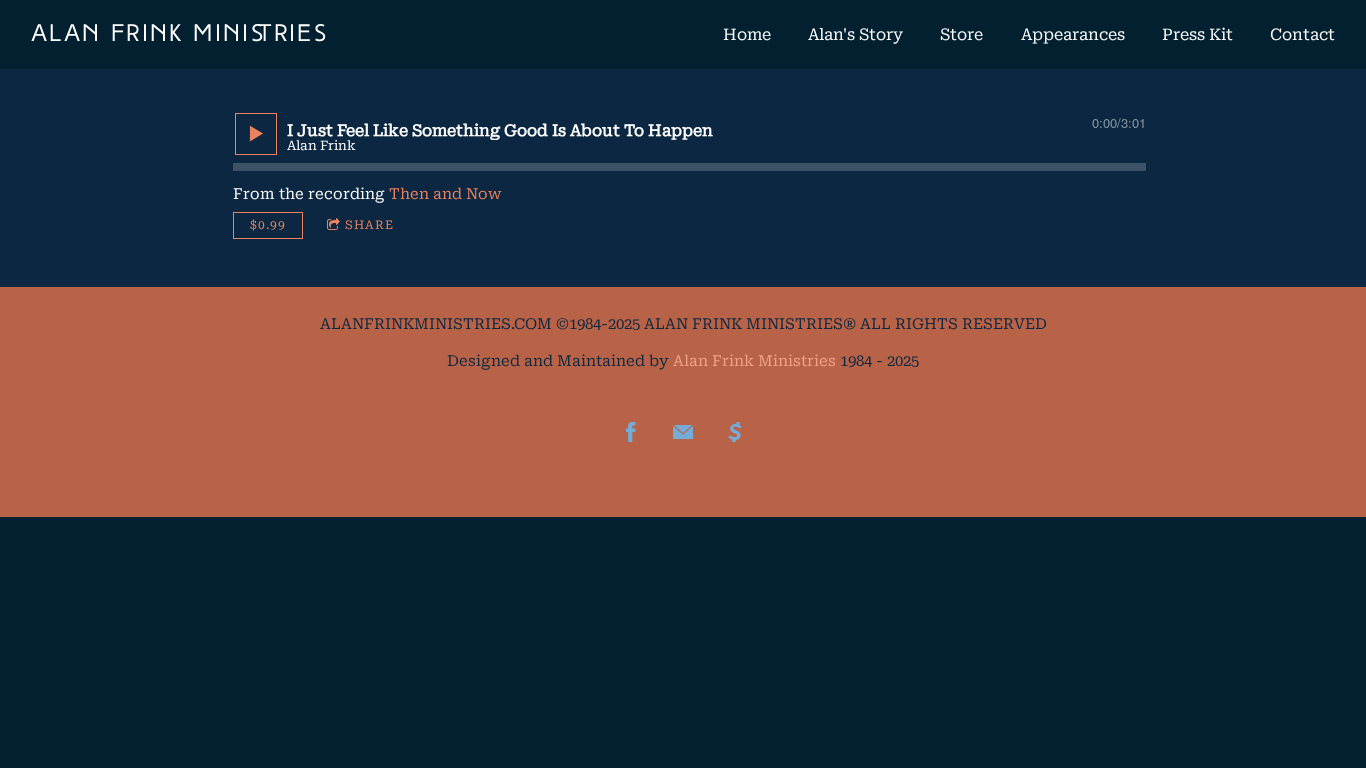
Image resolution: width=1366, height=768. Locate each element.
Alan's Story (855, 34)
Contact (1302, 34)
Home (747, 34)
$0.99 (268, 225)
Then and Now (445, 194)
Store (961, 34)
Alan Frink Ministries (754, 361)
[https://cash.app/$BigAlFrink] (735, 432)
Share (369, 225)
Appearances (1073, 34)
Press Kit (1197, 34)
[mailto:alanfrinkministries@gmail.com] (683, 432)
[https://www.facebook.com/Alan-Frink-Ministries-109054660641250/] (631, 432)
